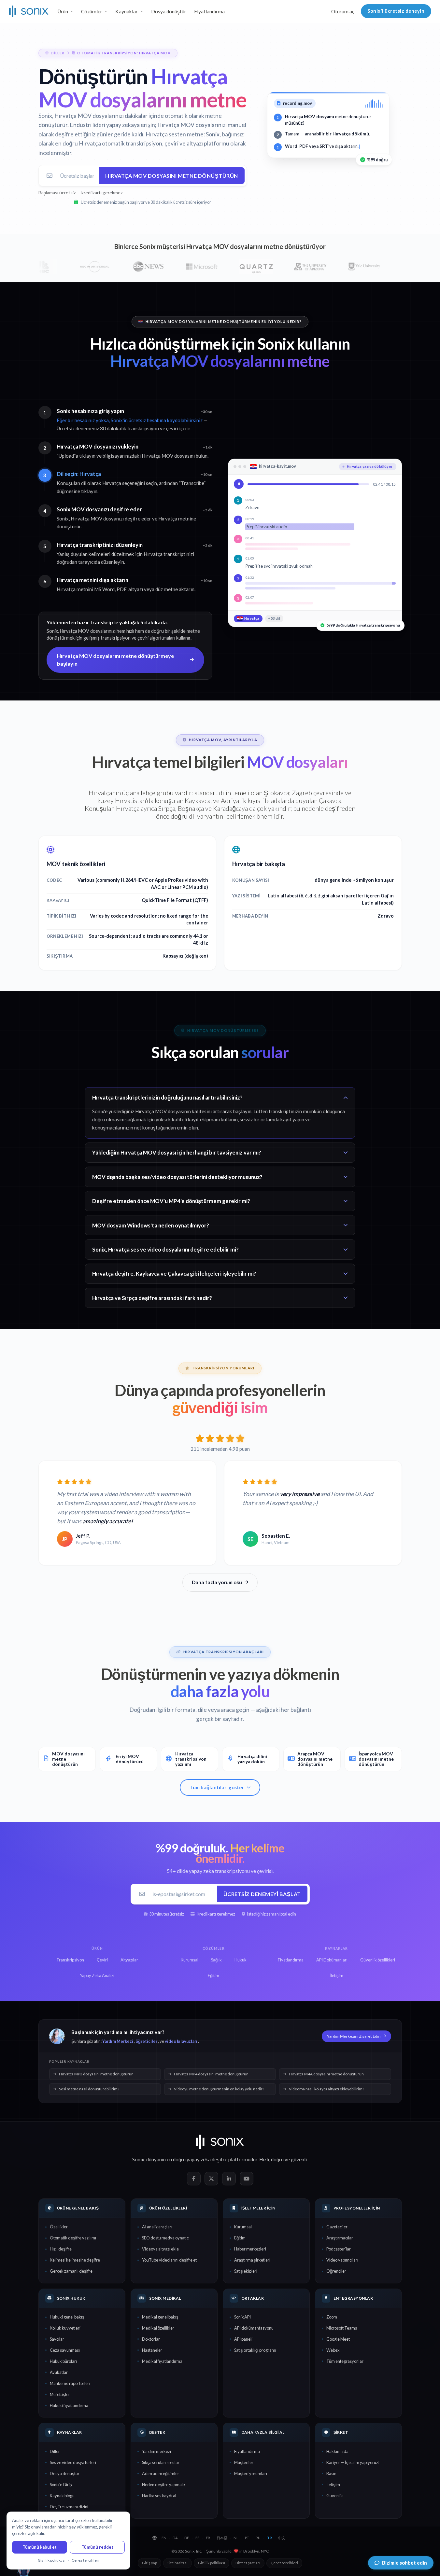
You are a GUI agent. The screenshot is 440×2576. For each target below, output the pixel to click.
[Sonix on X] (211, 2179)
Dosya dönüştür (169, 11)
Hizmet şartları (248, 2563)
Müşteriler (244, 2462)
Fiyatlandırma (209, 11)
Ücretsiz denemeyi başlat (262, 1894)
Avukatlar (59, 2372)
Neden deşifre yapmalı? (164, 2485)
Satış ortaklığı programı (255, 2350)
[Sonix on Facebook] (194, 2179)
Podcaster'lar (339, 2249)
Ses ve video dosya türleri (73, 2462)
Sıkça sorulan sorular (161, 2462)
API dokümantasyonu (254, 2328)
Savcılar (57, 2339)
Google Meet (338, 2339)
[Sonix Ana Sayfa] (29, 11)
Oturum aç (343, 11)
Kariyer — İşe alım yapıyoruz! (353, 2462)
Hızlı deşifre (61, 2249)
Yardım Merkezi (118, 2041)
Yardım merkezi (156, 2451)
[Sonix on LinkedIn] (229, 2179)
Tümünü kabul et (40, 2547)
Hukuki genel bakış (67, 2317)
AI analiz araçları (157, 2227)
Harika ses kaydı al (159, 2496)
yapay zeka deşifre (207, 2159)
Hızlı (264, 2159)
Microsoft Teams (342, 2328)
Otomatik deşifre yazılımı (73, 2238)
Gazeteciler (337, 2227)
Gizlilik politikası (212, 2563)
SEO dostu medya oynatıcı (166, 2238)
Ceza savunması (65, 2350)
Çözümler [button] (92, 11)
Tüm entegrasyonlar (345, 2361)
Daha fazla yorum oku (217, 1582)
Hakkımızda (337, 2451)
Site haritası (177, 2563)
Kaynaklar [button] (127, 11)
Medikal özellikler (158, 2328)
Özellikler (59, 2227)
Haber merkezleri (250, 2249)
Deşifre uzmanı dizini (69, 2507)
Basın (331, 2473)
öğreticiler (146, 2041)
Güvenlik (335, 2496)
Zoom (332, 2317)
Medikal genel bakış (160, 2317)
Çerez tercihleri (284, 2563)
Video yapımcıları (342, 2260)
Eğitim (240, 2238)
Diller (55, 2451)
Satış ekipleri (246, 2271)
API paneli (243, 2339)
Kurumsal (243, 2227)
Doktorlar (151, 2339)
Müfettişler (60, 2394)
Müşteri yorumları (251, 2473)
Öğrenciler (336, 2271)
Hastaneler (152, 2350)
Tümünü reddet (97, 2547)
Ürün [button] (63, 11)
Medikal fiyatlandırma (162, 2361)
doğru (277, 2159)
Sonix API (242, 2317)
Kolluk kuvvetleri (65, 2328)
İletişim (333, 2485)
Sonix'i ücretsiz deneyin (396, 11)
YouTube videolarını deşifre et (169, 2260)
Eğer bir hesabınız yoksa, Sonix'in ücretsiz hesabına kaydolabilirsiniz (130, 420)
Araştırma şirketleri (252, 2260)
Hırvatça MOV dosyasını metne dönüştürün (172, 176)
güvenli (299, 2159)
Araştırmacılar (340, 2238)
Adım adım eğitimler (161, 2473)
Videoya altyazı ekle (160, 2249)
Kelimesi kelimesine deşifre (75, 2260)
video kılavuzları (181, 2041)
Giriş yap (149, 2563)
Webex (333, 2350)
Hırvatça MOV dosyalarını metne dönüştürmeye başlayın (115, 660)
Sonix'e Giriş (61, 2485)
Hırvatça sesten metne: (175, 134)
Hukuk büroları (63, 2361)
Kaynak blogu (62, 2496)
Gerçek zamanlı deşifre (71, 2271)
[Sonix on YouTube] (247, 2179)
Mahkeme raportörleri (70, 2383)
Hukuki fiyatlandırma (69, 2405)
